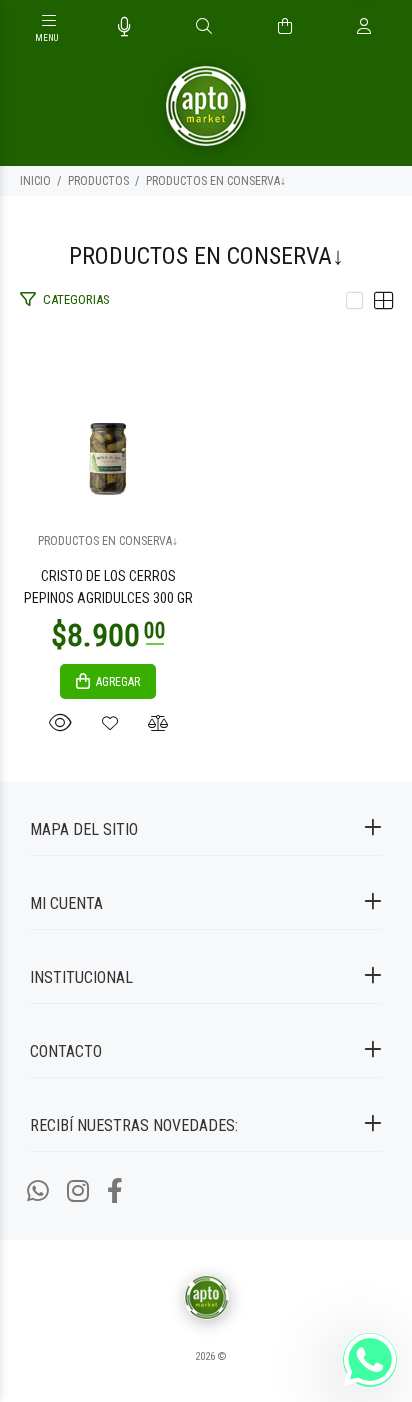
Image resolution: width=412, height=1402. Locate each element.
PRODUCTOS (98, 181)
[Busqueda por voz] (124, 27)
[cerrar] (392, 28)
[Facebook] (115, 1191)
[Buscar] (204, 27)
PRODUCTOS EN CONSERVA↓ (216, 181)
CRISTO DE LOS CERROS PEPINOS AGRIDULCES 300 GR (108, 587)
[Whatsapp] (38, 1191)
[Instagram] (78, 1191)
